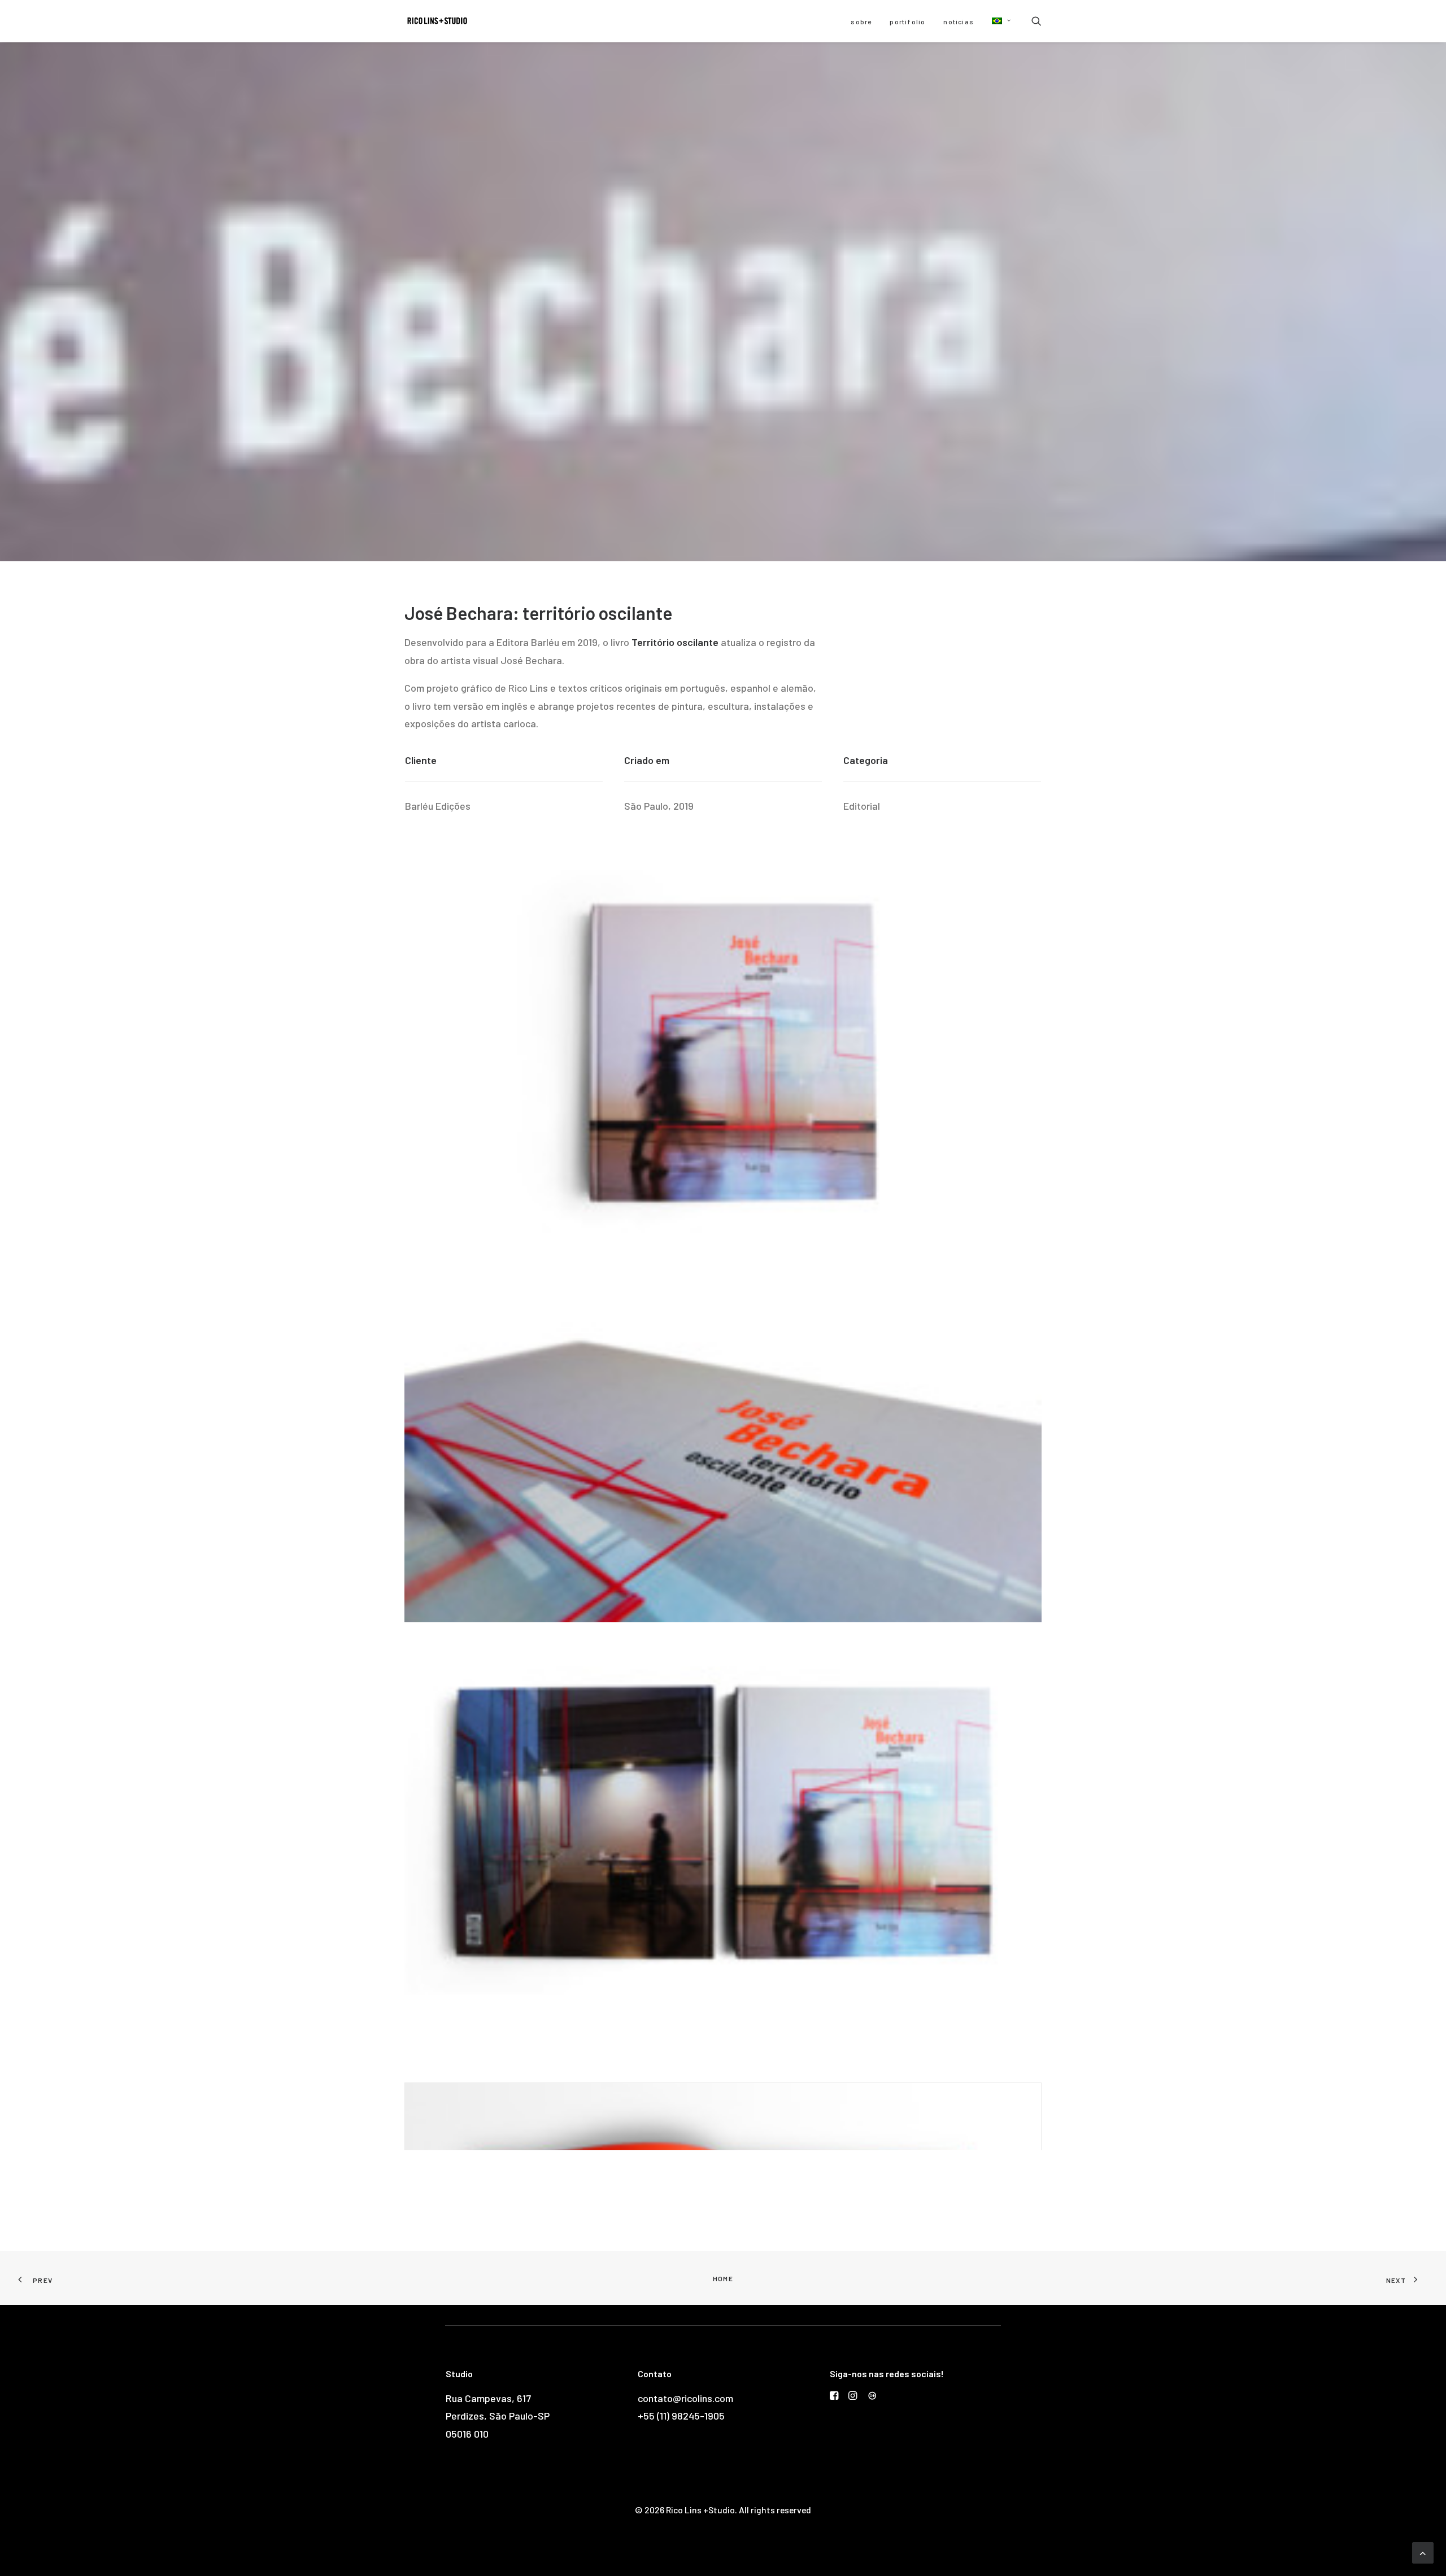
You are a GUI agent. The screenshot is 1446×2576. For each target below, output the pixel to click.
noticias (959, 21)
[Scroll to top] (1423, 2552)
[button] (998, 21)
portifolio (907, 21)
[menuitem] (861, 21)
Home (723, 2278)
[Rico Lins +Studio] (437, 21)
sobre (861, 21)
